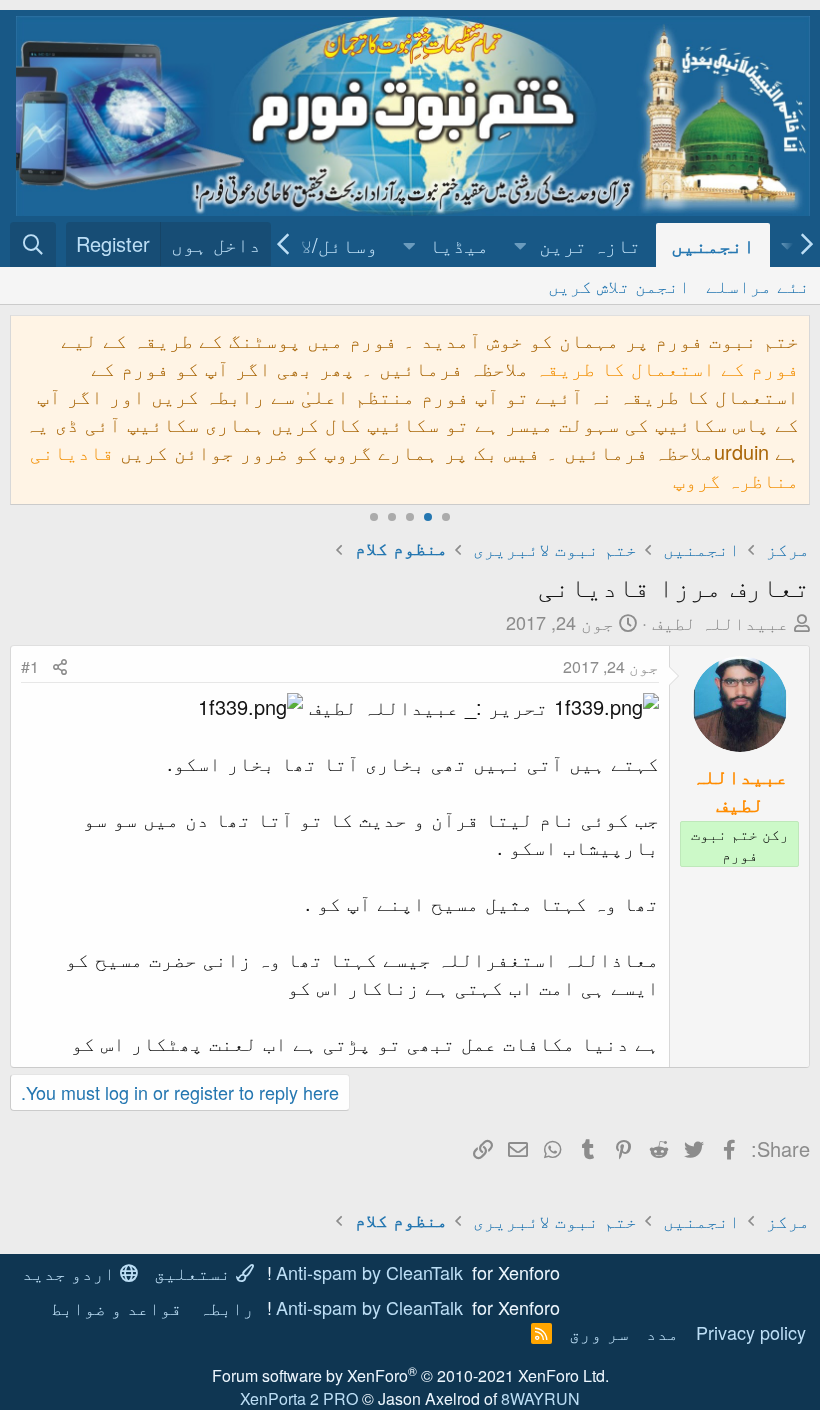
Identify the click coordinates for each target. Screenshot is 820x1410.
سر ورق (599, 1332)
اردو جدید (71, 1272)
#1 (30, 666)
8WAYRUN (540, 1398)
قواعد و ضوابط (116, 1307)
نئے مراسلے (758, 285)
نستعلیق (195, 1272)
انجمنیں (713, 244)
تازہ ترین (590, 244)
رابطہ (226, 1307)
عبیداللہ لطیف (720, 622)
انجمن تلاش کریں (619, 285)
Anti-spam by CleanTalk (369, 1272)
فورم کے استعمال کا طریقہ (667, 367)
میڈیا (459, 244)
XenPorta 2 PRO (299, 1398)
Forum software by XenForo (410, 1375)
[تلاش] (33, 244)
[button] (521, 245)
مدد (662, 1332)
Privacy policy (751, 1332)
